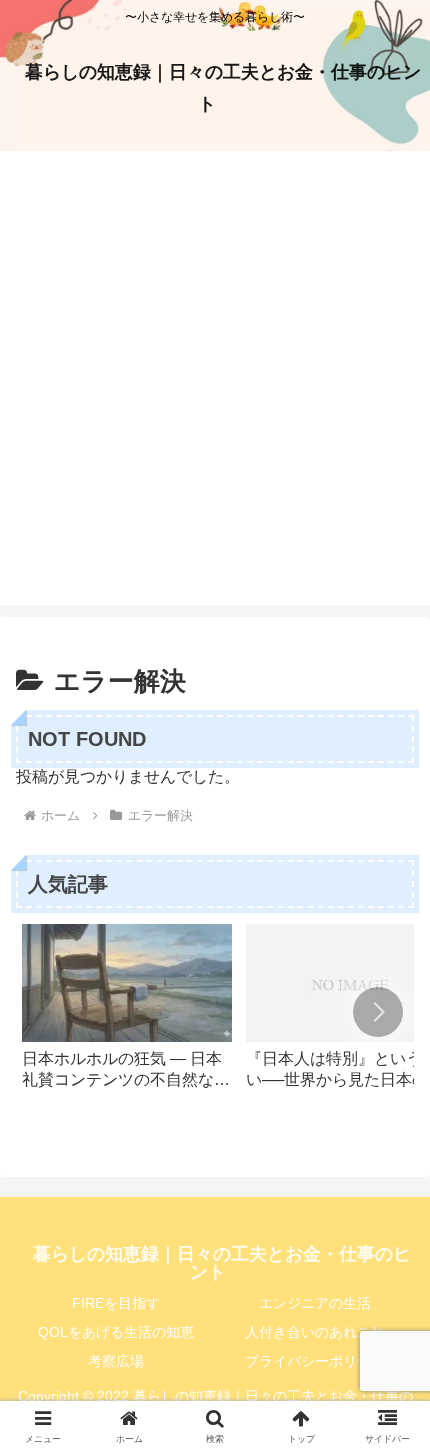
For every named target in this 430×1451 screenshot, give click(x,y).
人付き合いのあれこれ (315, 1332)
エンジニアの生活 (315, 1303)
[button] (378, 1012)
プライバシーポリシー (315, 1361)
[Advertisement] (215, 390)
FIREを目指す (116, 1303)
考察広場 (116, 1361)
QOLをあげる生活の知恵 (116, 1332)
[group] (127, 1016)
